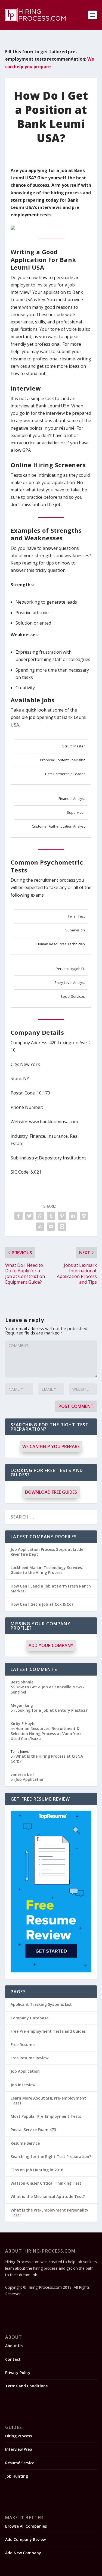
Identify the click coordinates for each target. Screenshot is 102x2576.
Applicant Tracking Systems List (41, 2004)
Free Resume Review (30, 2058)
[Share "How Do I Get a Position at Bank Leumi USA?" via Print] (62, 1227)
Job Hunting (17, 2476)
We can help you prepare (51, 1446)
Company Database (30, 2018)
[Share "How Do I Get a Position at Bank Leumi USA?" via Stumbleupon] (40, 1227)
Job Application (30, 1779)
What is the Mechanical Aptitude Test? (48, 2196)
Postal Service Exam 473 (33, 2130)
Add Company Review (25, 2539)
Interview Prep (19, 2449)
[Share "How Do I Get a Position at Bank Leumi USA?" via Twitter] (29, 1216)
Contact (13, 2359)
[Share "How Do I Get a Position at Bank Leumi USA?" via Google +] (40, 1216)
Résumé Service (25, 2143)
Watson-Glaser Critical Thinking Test (46, 2183)
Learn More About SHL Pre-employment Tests (48, 2101)
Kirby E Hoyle (23, 1724)
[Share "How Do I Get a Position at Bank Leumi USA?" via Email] (51, 1227)
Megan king (22, 1705)
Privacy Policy (18, 2373)
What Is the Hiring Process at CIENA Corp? (47, 1759)
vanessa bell (22, 1774)
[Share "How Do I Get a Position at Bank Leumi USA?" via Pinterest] (62, 1216)
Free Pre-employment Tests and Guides (48, 2031)
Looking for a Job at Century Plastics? (52, 1710)
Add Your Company (51, 1645)
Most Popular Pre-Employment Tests (46, 2116)
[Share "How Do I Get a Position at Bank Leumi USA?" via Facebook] (18, 1216)
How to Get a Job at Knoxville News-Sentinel (47, 1689)
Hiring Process (18, 2436)
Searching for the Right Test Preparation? (51, 2156)
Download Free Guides (51, 1492)
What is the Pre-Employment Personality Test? (50, 2212)
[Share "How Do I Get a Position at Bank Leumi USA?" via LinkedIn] (73, 1216)
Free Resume (23, 2045)
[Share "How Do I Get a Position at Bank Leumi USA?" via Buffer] (84, 1216)
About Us (14, 2346)
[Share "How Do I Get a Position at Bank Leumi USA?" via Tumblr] (51, 1216)
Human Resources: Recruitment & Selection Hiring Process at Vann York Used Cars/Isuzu (46, 1733)
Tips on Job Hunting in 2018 (37, 2170)
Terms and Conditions (26, 2386)
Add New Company (23, 2553)
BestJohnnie (22, 1682)
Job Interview (23, 2085)
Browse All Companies (26, 2526)
